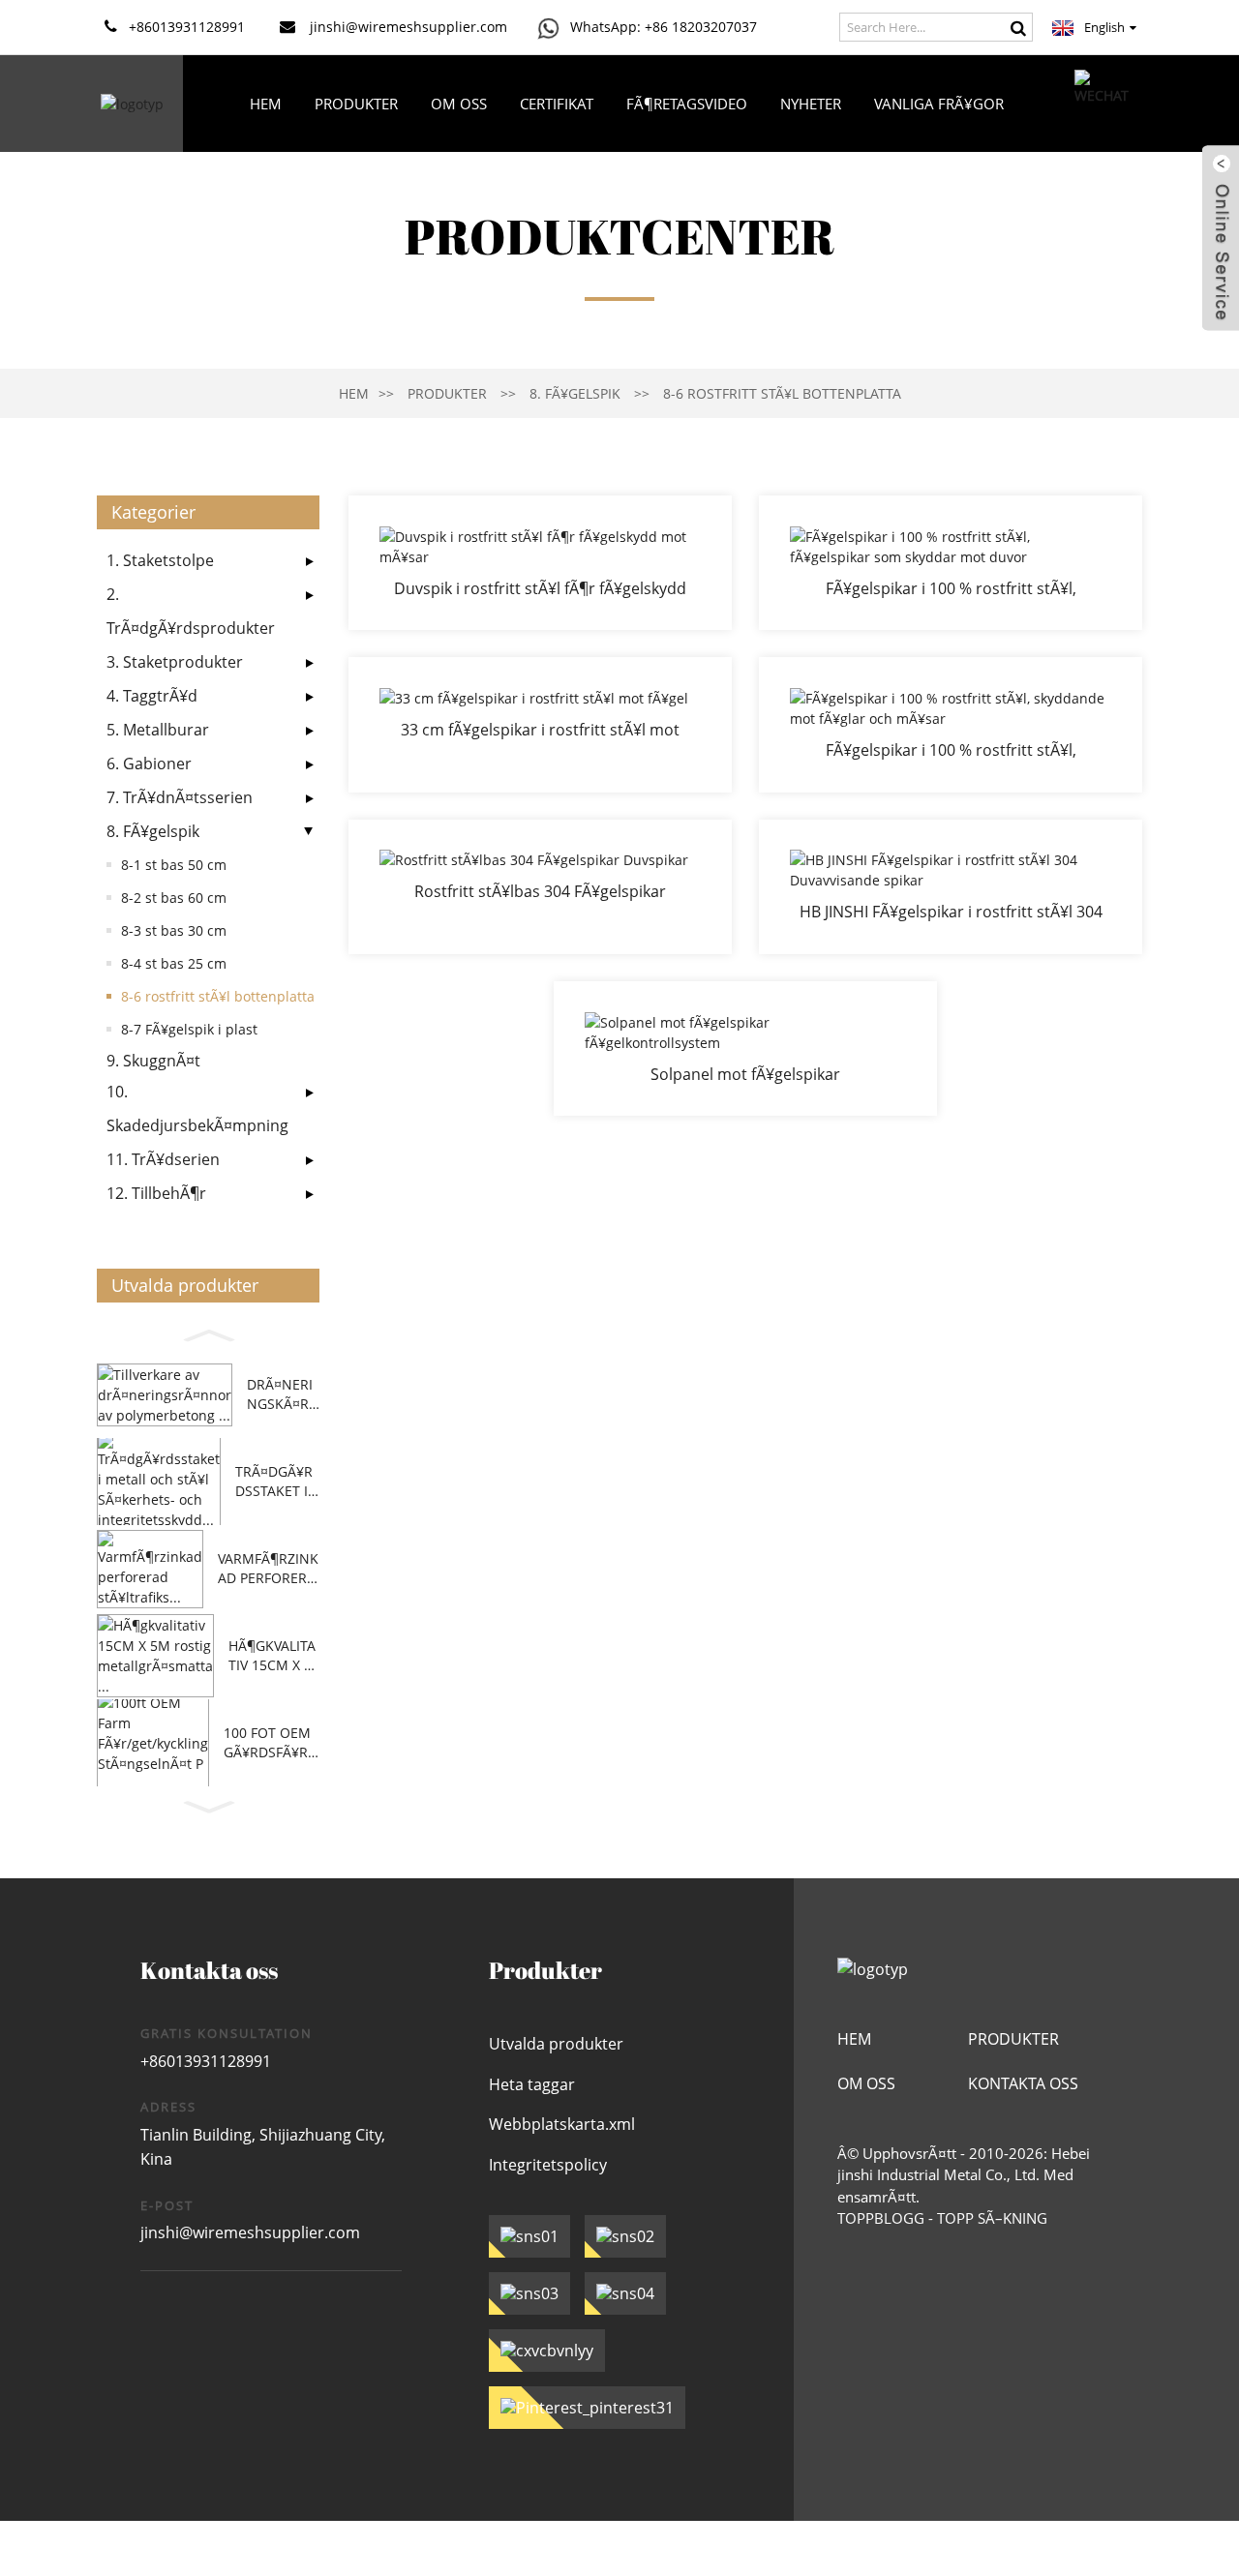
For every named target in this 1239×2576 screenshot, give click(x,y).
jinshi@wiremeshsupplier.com (250, 2232)
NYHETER (811, 104)
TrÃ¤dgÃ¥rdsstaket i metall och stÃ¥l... (276, 1481)
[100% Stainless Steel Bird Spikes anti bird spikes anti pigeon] (951, 563)
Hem (266, 104)
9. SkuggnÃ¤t (153, 1061)
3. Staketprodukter (175, 662)
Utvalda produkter (556, 2044)
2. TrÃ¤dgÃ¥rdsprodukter (191, 611)
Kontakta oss (627, 200)
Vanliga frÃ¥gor (939, 104)
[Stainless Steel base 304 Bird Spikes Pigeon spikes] (540, 887)
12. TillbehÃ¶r (156, 1193)
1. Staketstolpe (160, 560)
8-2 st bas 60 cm (174, 898)
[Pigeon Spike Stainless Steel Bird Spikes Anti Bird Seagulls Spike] (540, 563)
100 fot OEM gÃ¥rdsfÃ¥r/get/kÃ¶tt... (268, 1742)
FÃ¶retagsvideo (687, 104)
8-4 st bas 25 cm (174, 963)
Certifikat (557, 104)
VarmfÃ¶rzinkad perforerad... (268, 1568)
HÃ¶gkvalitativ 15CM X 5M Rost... (272, 1655)
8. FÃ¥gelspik (575, 393)
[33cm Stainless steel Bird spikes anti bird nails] (540, 724)
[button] (208, 1333)
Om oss (459, 104)
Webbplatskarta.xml (562, 2124)
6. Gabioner (149, 764)
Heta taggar (532, 2084)
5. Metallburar (158, 730)
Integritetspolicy (548, 2165)
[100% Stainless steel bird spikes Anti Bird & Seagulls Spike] (951, 724)
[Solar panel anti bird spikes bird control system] (745, 1048)
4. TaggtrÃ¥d (152, 696)
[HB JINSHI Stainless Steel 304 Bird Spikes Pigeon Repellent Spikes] (951, 887)
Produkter (356, 104)
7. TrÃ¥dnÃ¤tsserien (180, 797)
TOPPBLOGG (881, 2218)
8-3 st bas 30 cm (174, 930)
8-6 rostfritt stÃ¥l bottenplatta (782, 393)
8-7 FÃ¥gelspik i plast (189, 1029)
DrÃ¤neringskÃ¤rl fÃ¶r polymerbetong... (282, 1394)
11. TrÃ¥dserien (163, 1159)
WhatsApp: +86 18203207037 (664, 27)
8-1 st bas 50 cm (174, 865)
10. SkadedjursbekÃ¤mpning (197, 1108)
